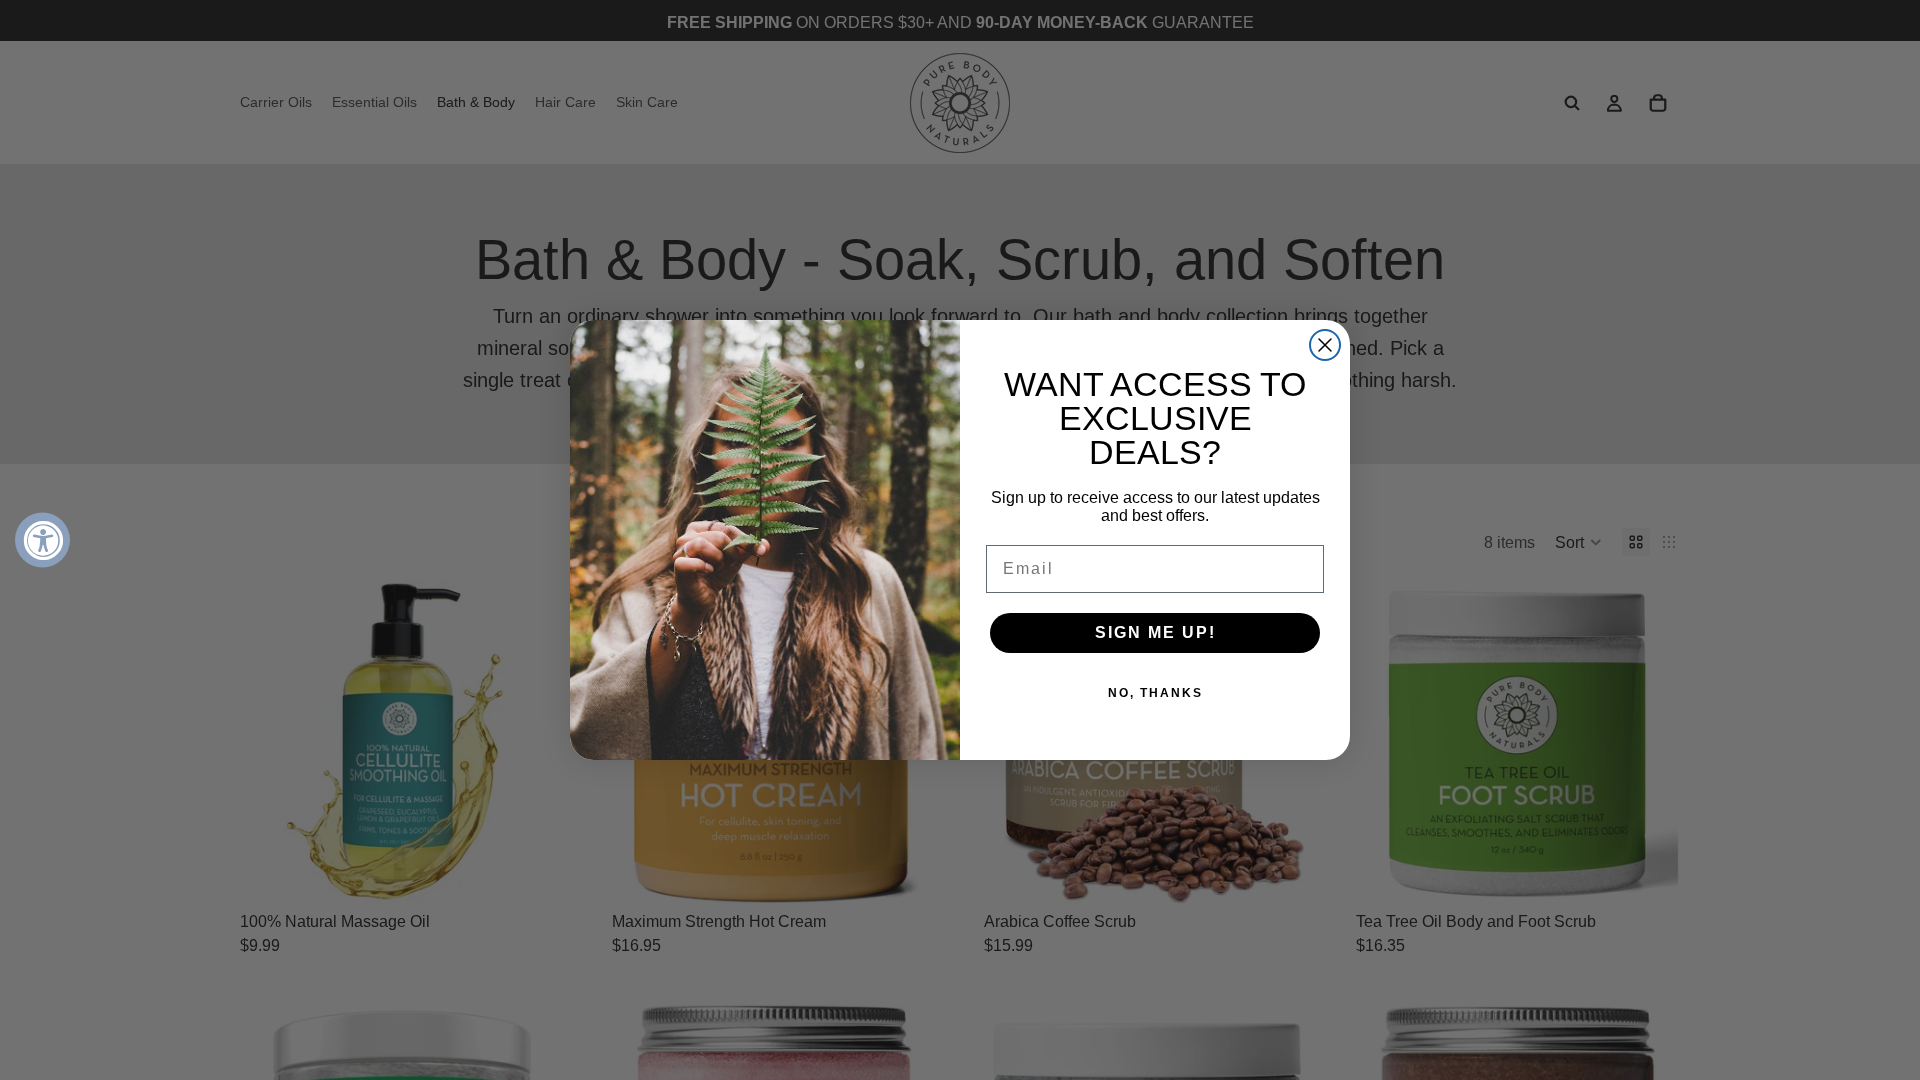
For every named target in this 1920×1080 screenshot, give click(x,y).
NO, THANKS (1155, 693)
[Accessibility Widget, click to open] (42, 540)
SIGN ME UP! (1155, 632)
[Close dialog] (1325, 345)
